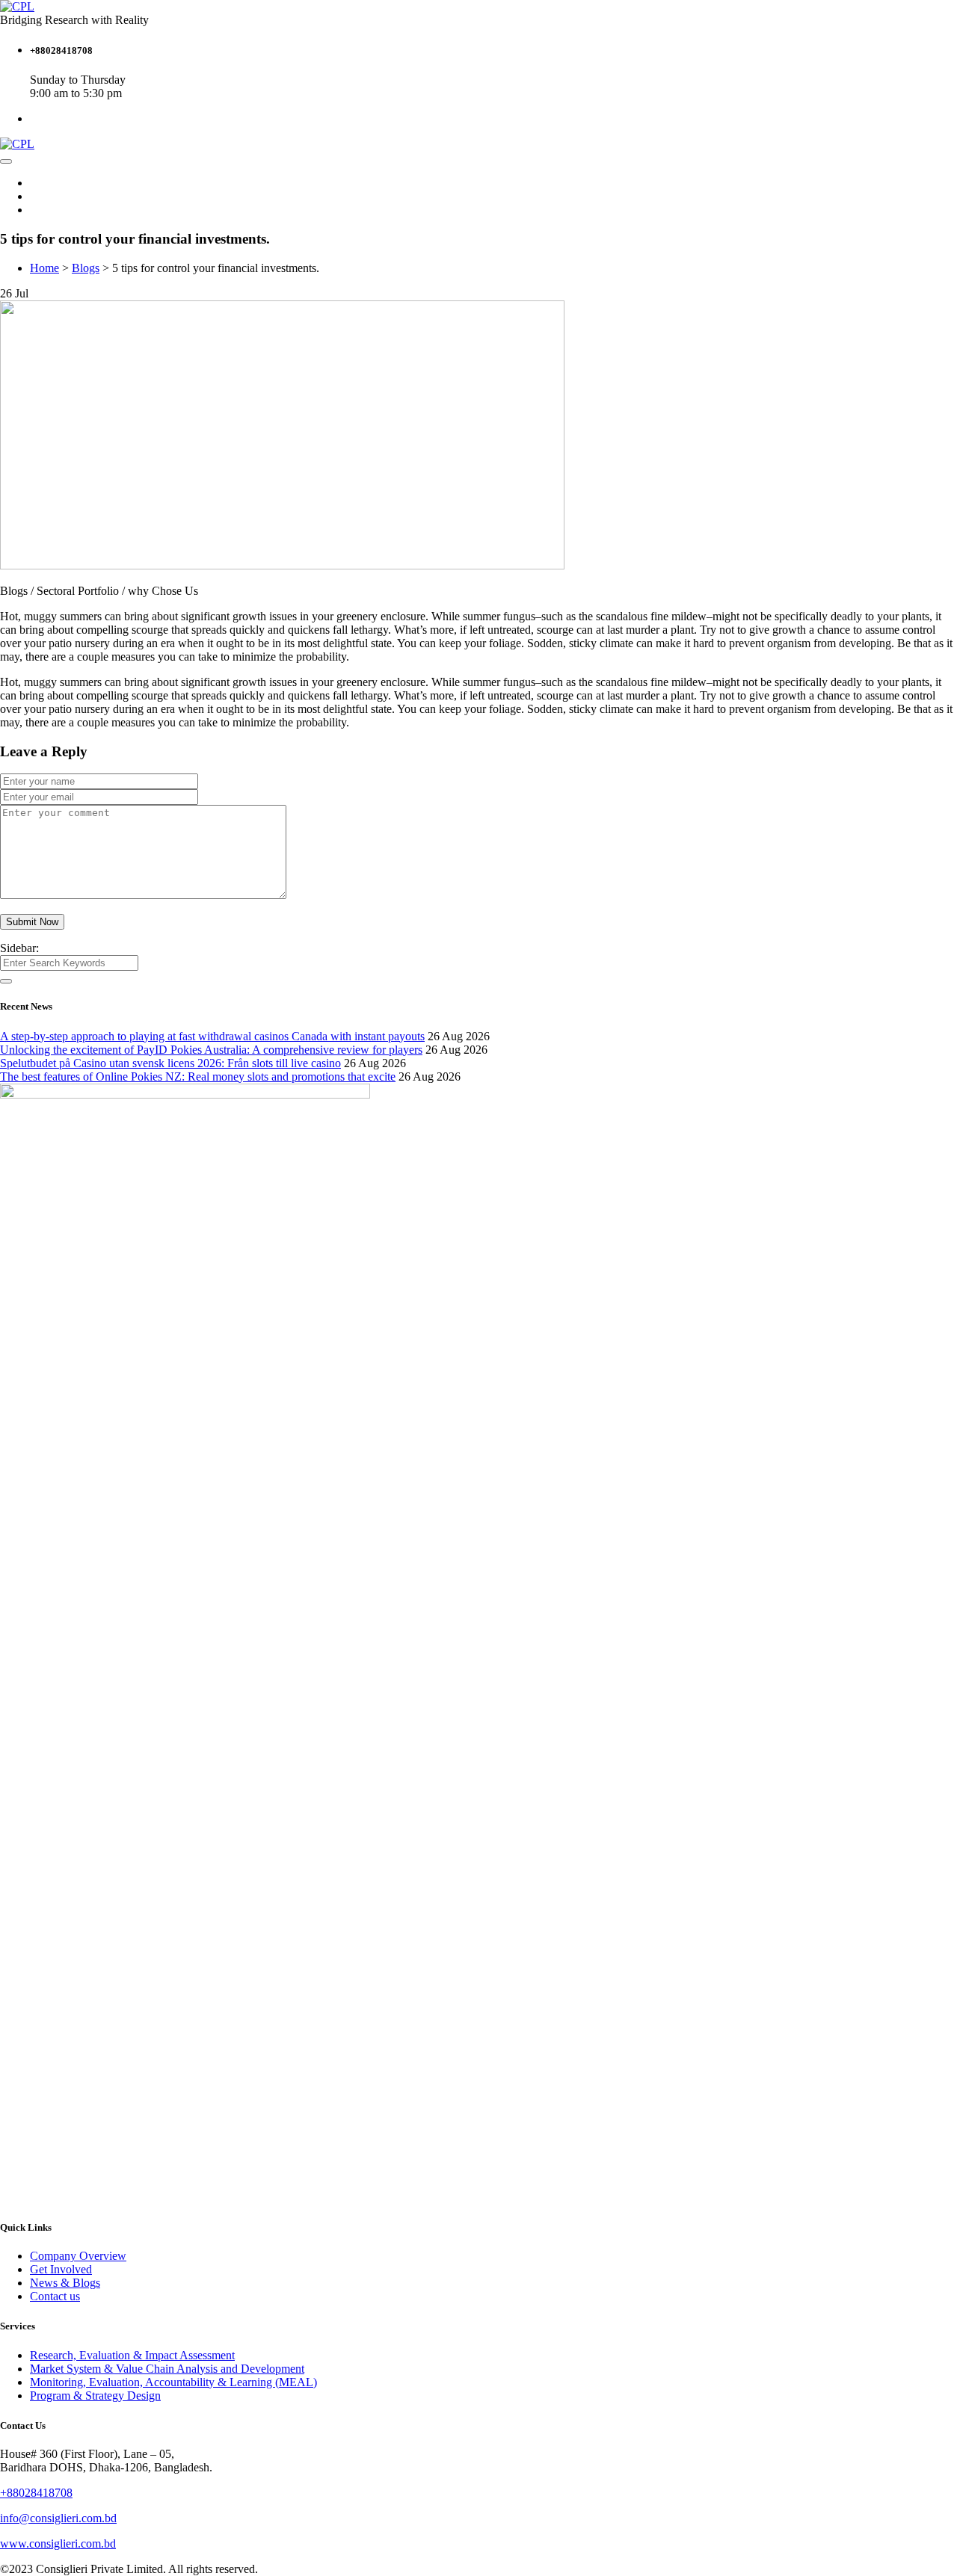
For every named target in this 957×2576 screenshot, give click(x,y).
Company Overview (78, 2256)
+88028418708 (36, 2493)
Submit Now (32, 922)
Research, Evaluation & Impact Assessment (132, 2355)
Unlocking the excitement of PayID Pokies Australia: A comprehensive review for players (211, 1050)
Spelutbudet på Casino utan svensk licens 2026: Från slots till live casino (170, 1063)
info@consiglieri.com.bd (58, 2518)
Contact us (55, 2296)
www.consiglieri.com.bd (58, 2543)
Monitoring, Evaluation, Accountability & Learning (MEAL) (173, 2382)
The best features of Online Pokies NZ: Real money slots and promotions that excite (198, 1077)
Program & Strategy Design (95, 2396)
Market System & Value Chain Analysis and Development (167, 2369)
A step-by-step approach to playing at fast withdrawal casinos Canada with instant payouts (212, 1036)
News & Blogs (65, 2283)
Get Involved (61, 2269)
